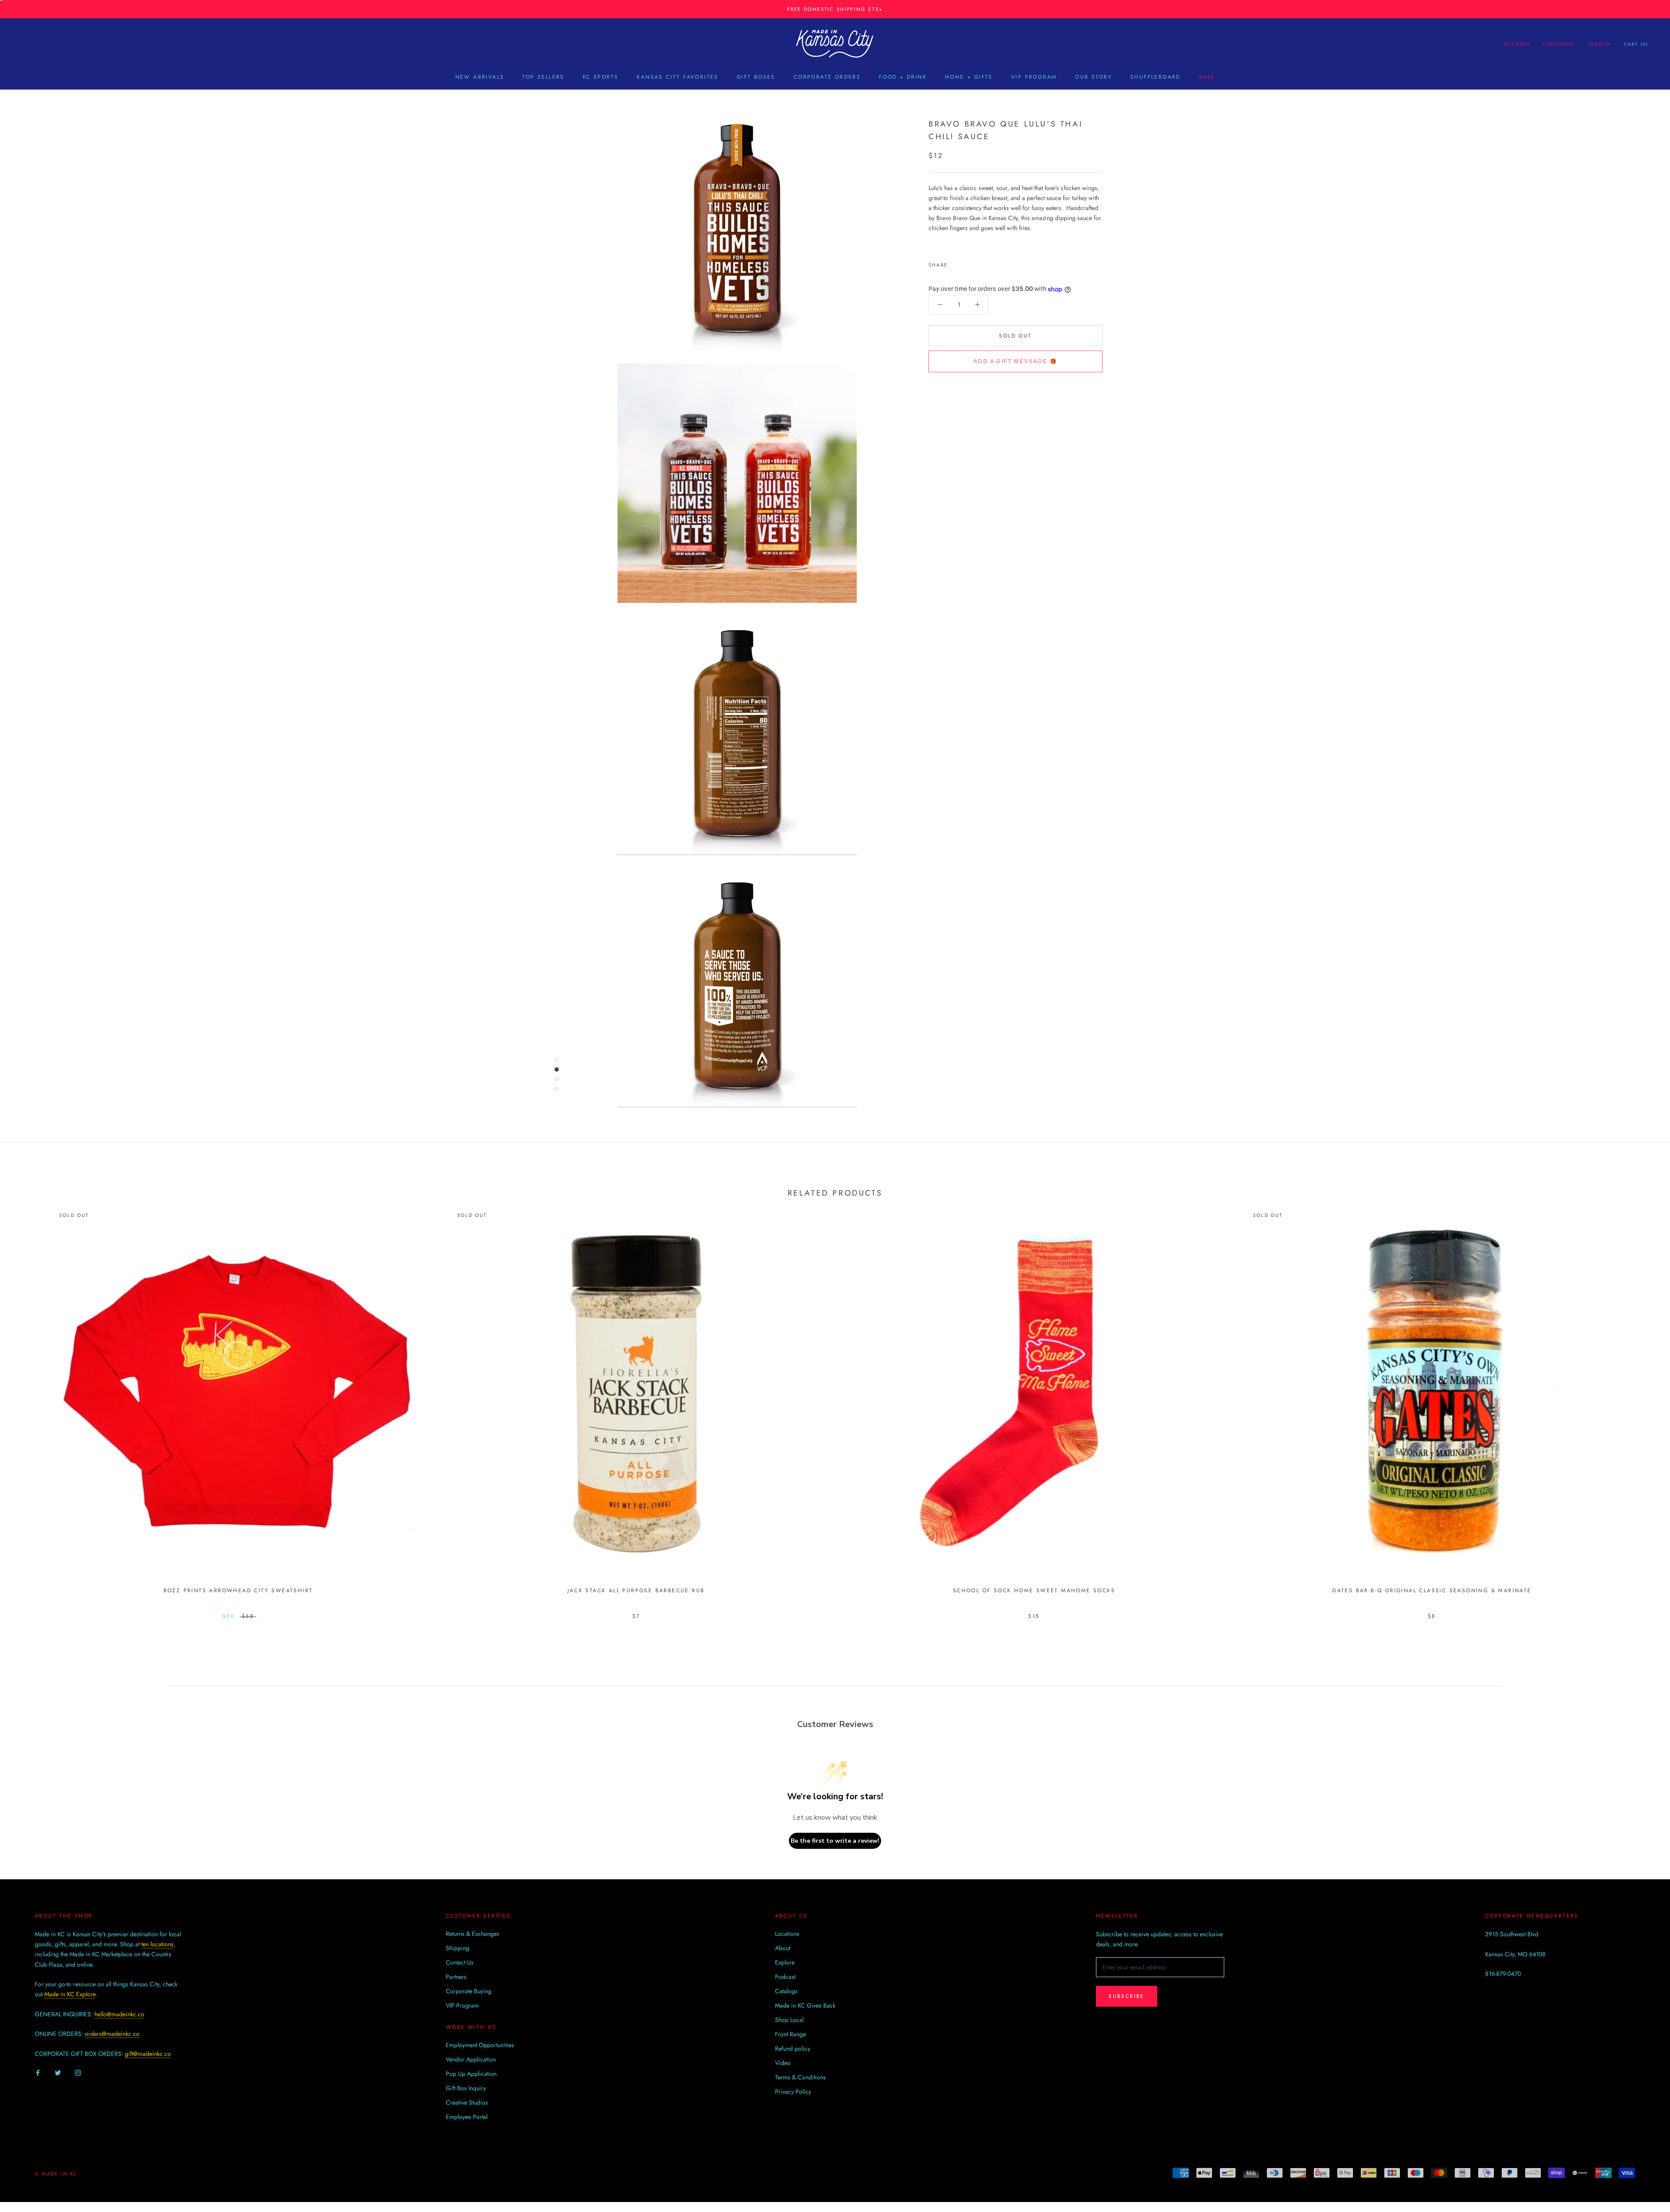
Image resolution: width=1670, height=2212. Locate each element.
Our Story (1094, 77)
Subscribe (1127, 1996)
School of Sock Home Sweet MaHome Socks (1034, 1591)
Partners (456, 1977)
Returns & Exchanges (473, 1934)
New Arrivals (480, 77)
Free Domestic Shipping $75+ (835, 9)
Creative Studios (467, 2102)
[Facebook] (956, 263)
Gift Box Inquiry (466, 2088)
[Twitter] (967, 263)
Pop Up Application (471, 2074)
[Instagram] (78, 2073)
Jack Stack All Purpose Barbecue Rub (636, 1591)
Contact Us (460, 1962)
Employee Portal (467, 2117)
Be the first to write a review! (835, 1841)
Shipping (458, 1948)
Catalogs (786, 1991)
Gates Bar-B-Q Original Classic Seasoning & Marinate (1432, 1591)
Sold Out (1015, 336)
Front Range (790, 2034)
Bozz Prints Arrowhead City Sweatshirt (238, 1591)
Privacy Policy (793, 2092)
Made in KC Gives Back (805, 2005)
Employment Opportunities (480, 2045)
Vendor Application (471, 2059)
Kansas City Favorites (677, 77)
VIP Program (1034, 77)
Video (783, 2063)
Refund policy (793, 2048)
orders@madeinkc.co (112, 2034)
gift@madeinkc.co (148, 2054)
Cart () (1636, 44)
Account (1517, 44)
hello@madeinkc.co (119, 2014)
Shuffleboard (1156, 77)
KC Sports (601, 77)
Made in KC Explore (70, 1994)
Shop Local (789, 2020)
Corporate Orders (827, 77)
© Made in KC (56, 2174)
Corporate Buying (469, 1991)
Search (1599, 44)
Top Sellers (543, 77)
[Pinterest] (979, 263)
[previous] (27, 1403)
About (783, 1948)
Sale (1207, 77)
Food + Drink (903, 77)
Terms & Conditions (800, 2077)
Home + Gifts (969, 77)
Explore (785, 1962)
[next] (1643, 1403)
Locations (1559, 44)
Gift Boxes (756, 77)
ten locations (157, 1944)
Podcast (785, 1977)
